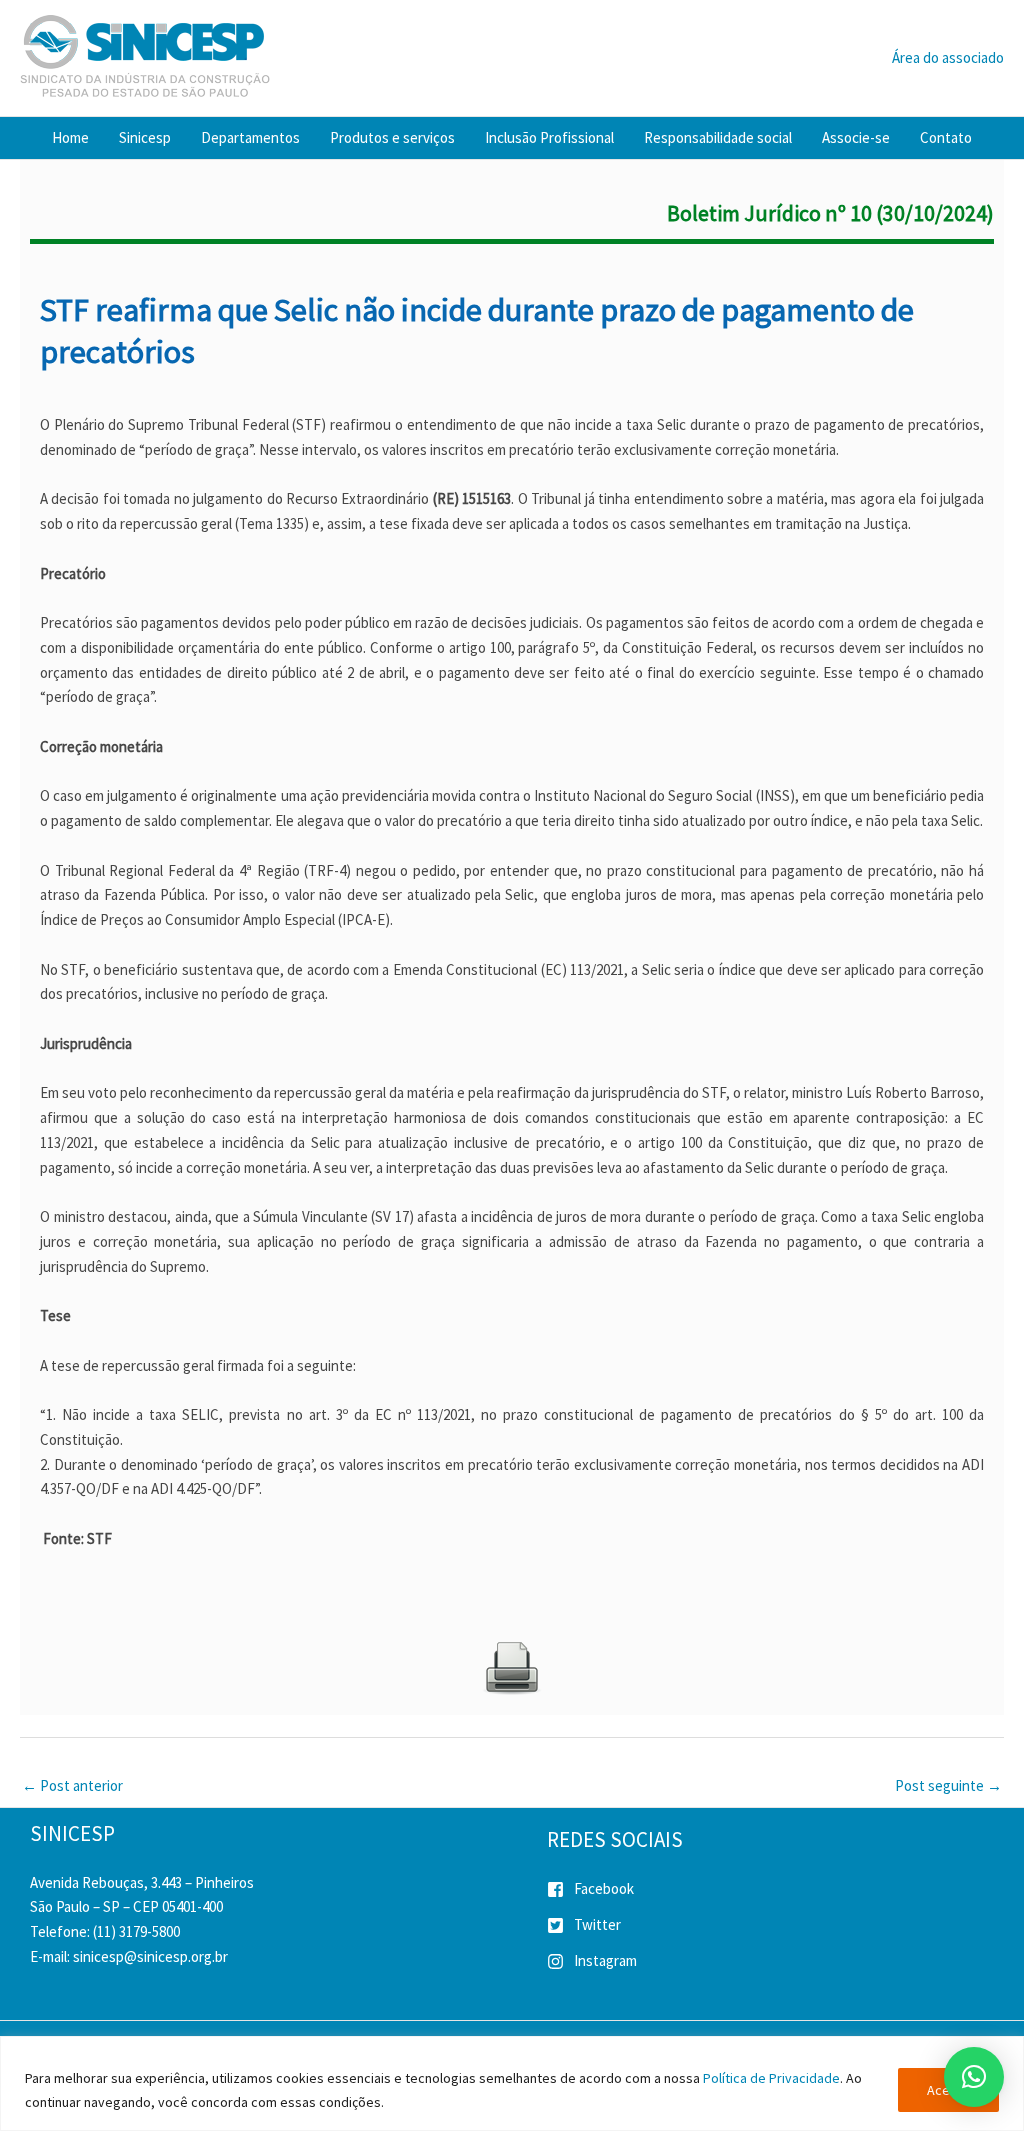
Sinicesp (145, 137)
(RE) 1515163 (470, 498)
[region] (512, 2083)
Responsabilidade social (718, 137)
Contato (946, 137)
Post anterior (72, 1785)
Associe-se (856, 137)
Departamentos (250, 137)
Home (70, 137)
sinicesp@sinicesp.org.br (150, 1956)
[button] (974, 2077)
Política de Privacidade (771, 2078)
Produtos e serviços (392, 137)
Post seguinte (948, 1785)
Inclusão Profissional (549, 137)
